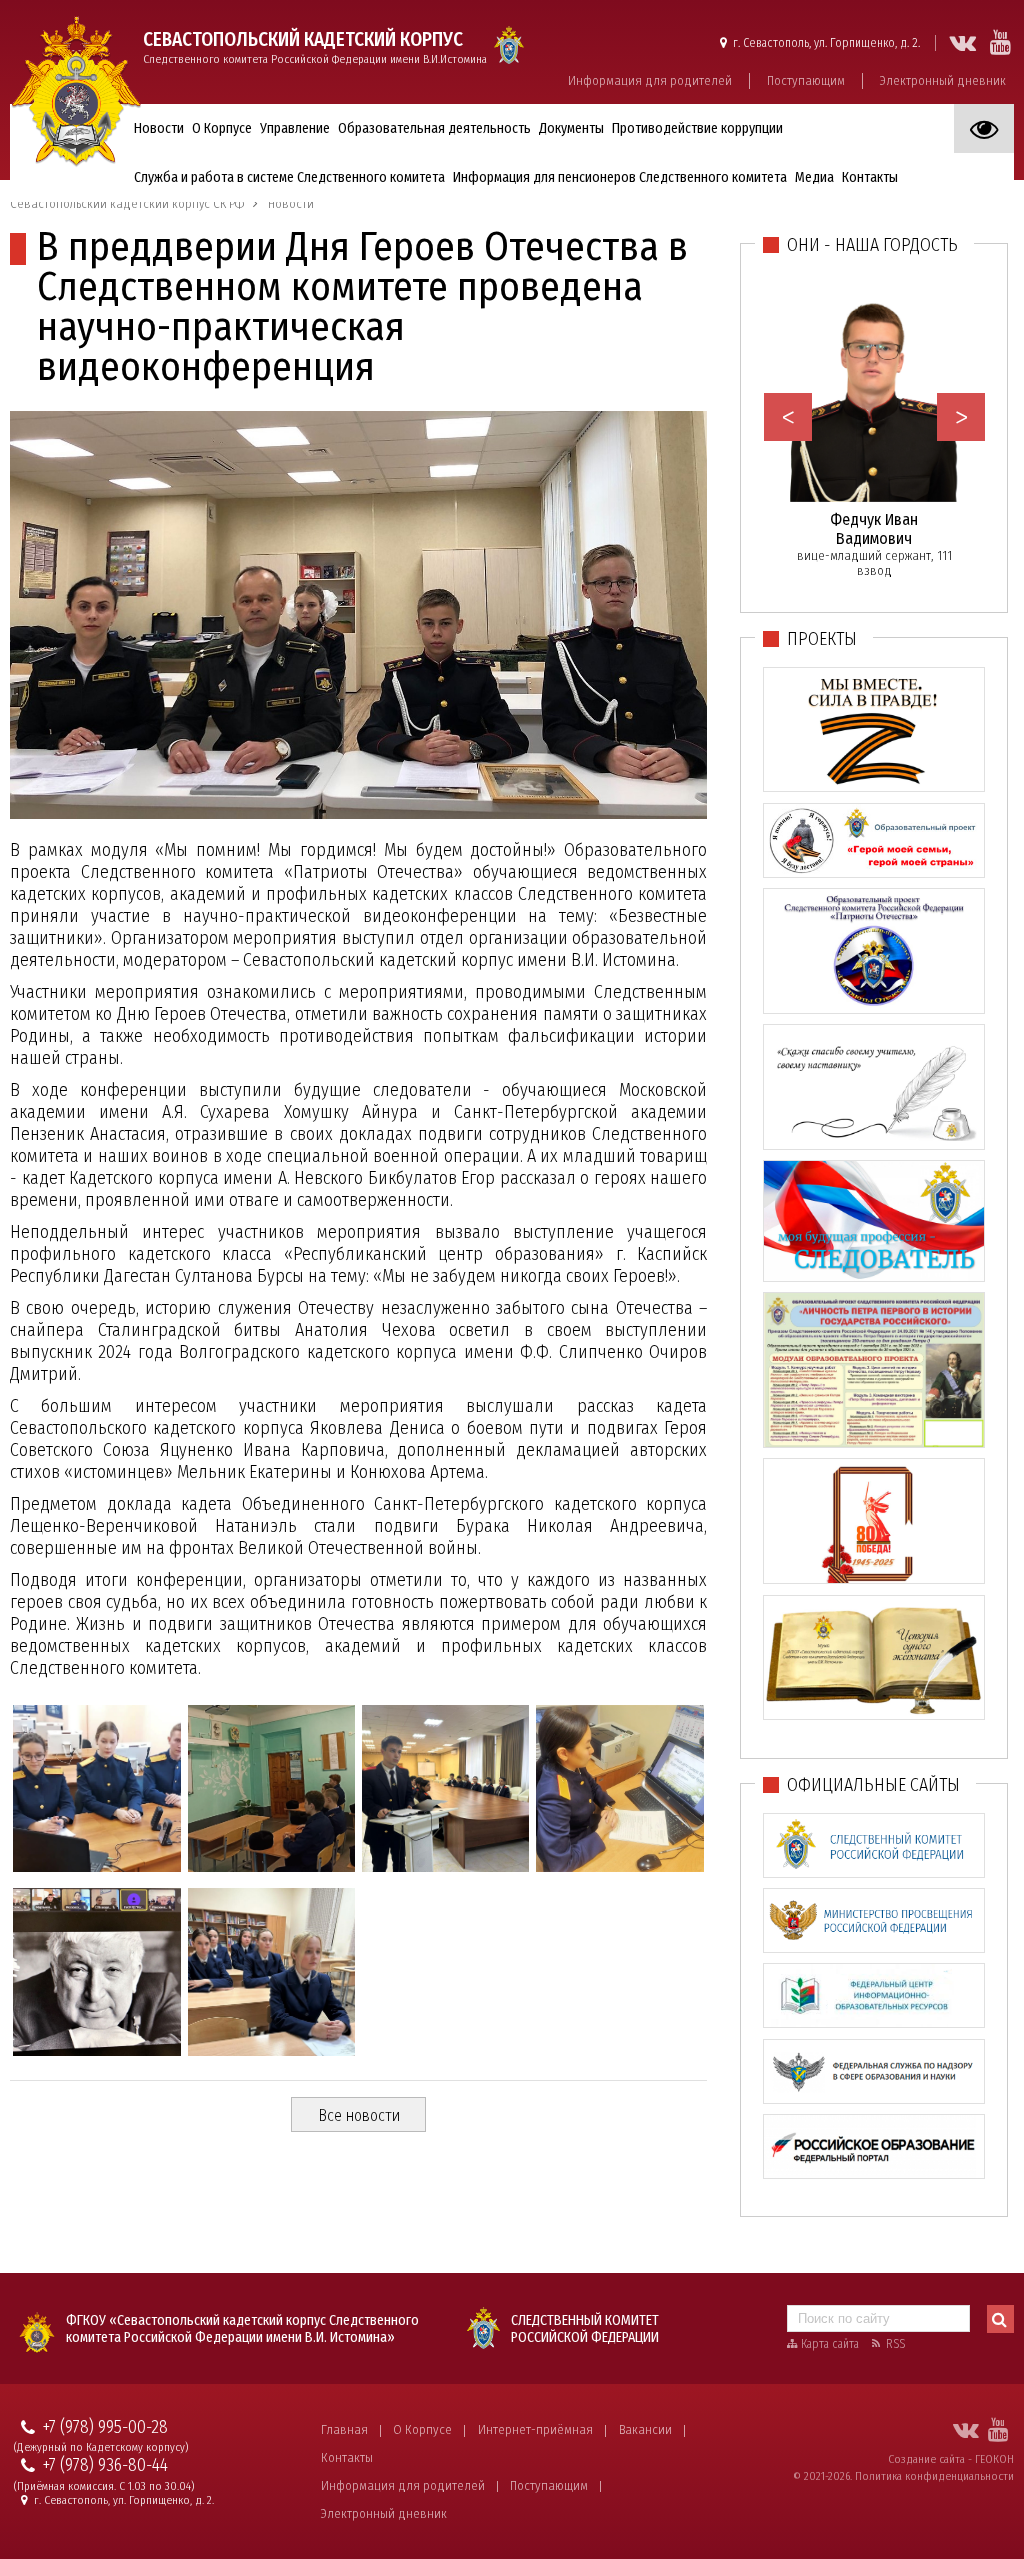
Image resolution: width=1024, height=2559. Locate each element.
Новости (159, 128)
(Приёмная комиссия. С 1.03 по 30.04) (104, 2486)
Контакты (347, 2457)
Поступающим (806, 80)
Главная (344, 2429)
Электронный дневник (943, 80)
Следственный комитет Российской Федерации (585, 2329)
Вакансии (645, 2429)
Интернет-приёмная (535, 2429)
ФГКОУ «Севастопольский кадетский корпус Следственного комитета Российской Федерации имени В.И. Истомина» (242, 2329)
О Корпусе (422, 2429)
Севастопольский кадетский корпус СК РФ (127, 203)
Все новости (359, 2115)
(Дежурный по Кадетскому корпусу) (101, 2447)
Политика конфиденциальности (934, 2476)
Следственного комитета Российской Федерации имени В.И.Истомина (315, 47)
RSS (895, 2344)
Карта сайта (830, 2344)
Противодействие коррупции (697, 128)
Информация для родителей (650, 80)
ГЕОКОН (994, 2459)
